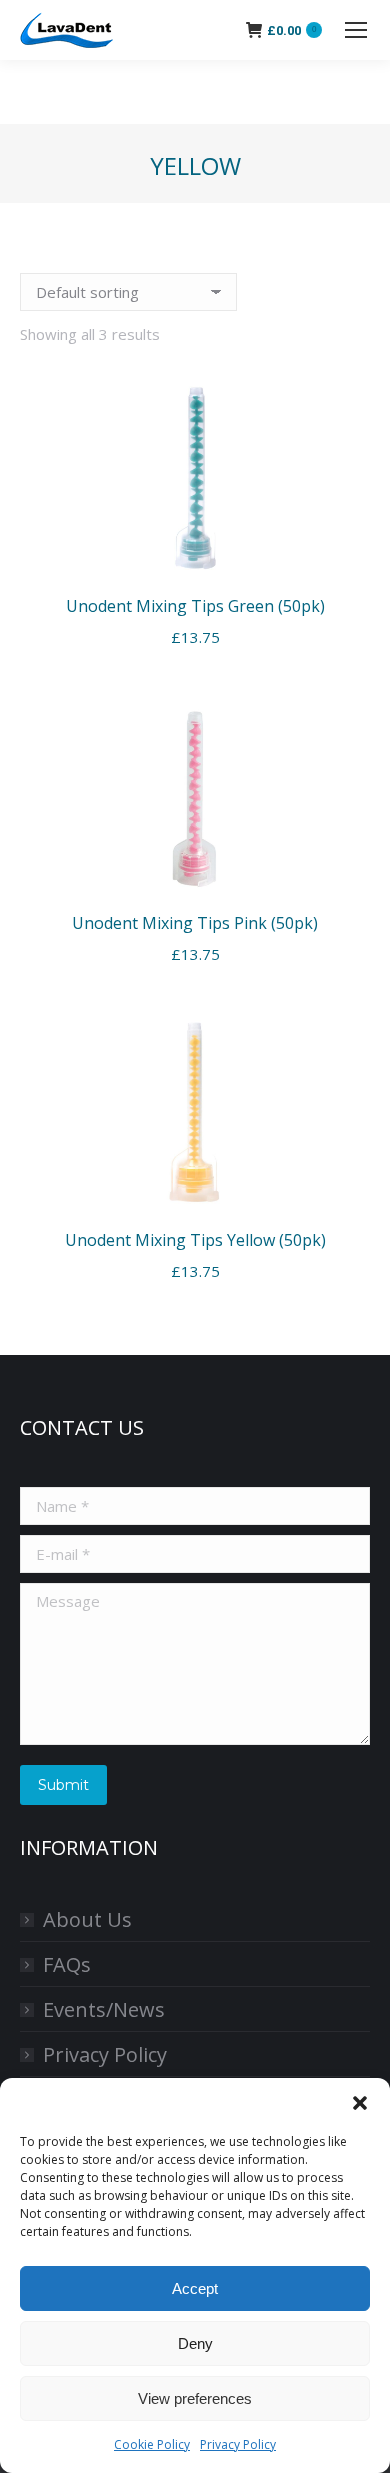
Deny (195, 2343)
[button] (360, 2103)
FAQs (67, 1964)
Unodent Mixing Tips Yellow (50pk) (195, 1240)
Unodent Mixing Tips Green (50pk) (195, 606)
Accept (195, 2288)
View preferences (195, 2398)
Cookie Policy (152, 2444)
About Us (87, 1919)
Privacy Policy (238, 2444)
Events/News (104, 2009)
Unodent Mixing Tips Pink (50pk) (195, 923)
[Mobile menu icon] (356, 30)
